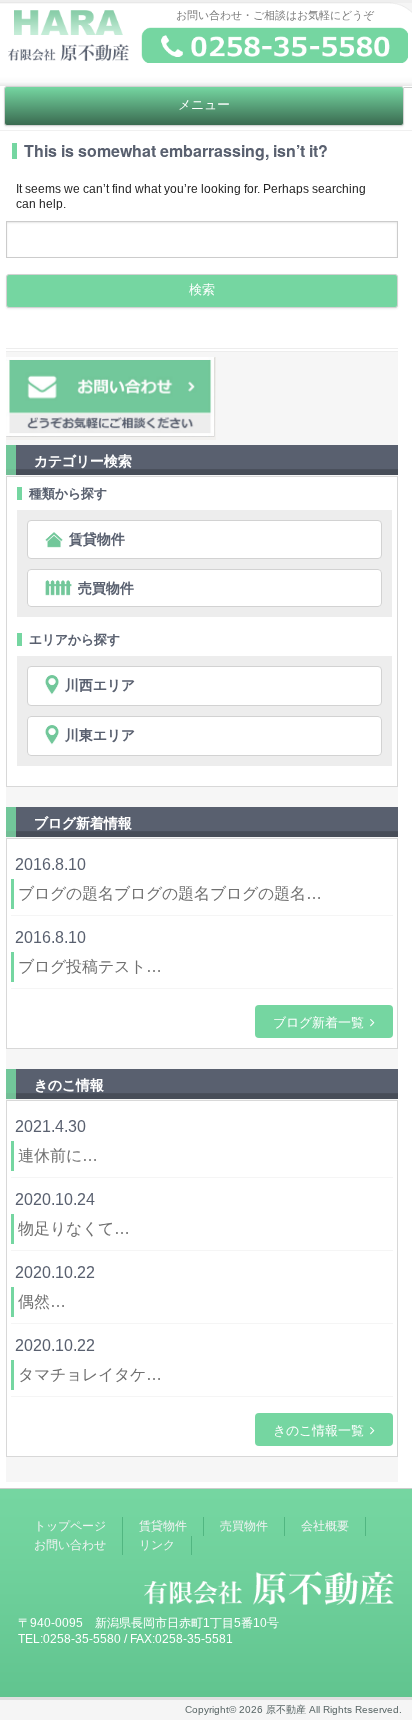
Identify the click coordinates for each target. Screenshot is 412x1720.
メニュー (204, 105)
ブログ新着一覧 (318, 1021)
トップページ (70, 1526)
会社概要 (325, 1526)
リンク (157, 1545)
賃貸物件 (97, 539)
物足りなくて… (74, 1228)
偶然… (42, 1301)
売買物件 (106, 588)
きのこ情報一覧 (318, 1429)
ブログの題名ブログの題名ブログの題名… (170, 893)
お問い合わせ (70, 1545)
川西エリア (100, 685)
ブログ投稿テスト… (90, 966)
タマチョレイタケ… (90, 1374)
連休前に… (58, 1155)
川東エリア (100, 735)
